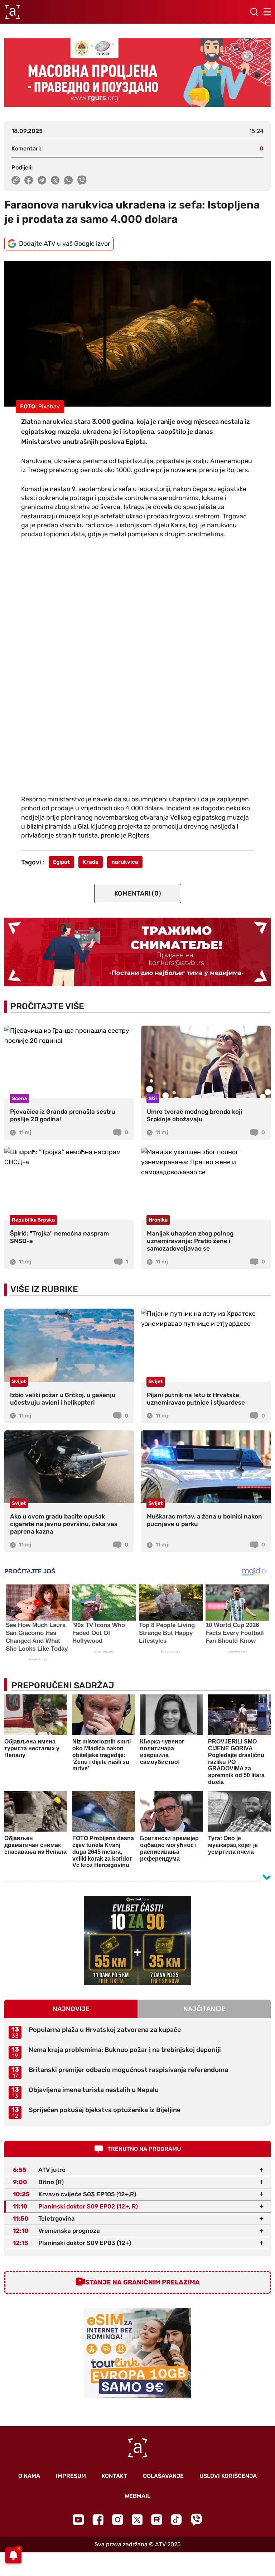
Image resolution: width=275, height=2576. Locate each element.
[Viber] (196, 2520)
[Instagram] (118, 2520)
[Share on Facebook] (29, 180)
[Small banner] (137, 1941)
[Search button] (254, 12)
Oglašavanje (163, 2476)
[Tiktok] (176, 2520)
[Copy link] (16, 180)
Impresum (71, 2476)
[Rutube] (157, 2520)
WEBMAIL (137, 2496)
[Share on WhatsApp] (69, 180)
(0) (138, 893)
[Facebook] (98, 2520)
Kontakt (114, 2476)
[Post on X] (55, 180)
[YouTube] (78, 2520)
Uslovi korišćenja (228, 2476)
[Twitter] (137, 2520)
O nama (29, 2476)
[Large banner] (137, 72)
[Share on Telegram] (42, 180)
